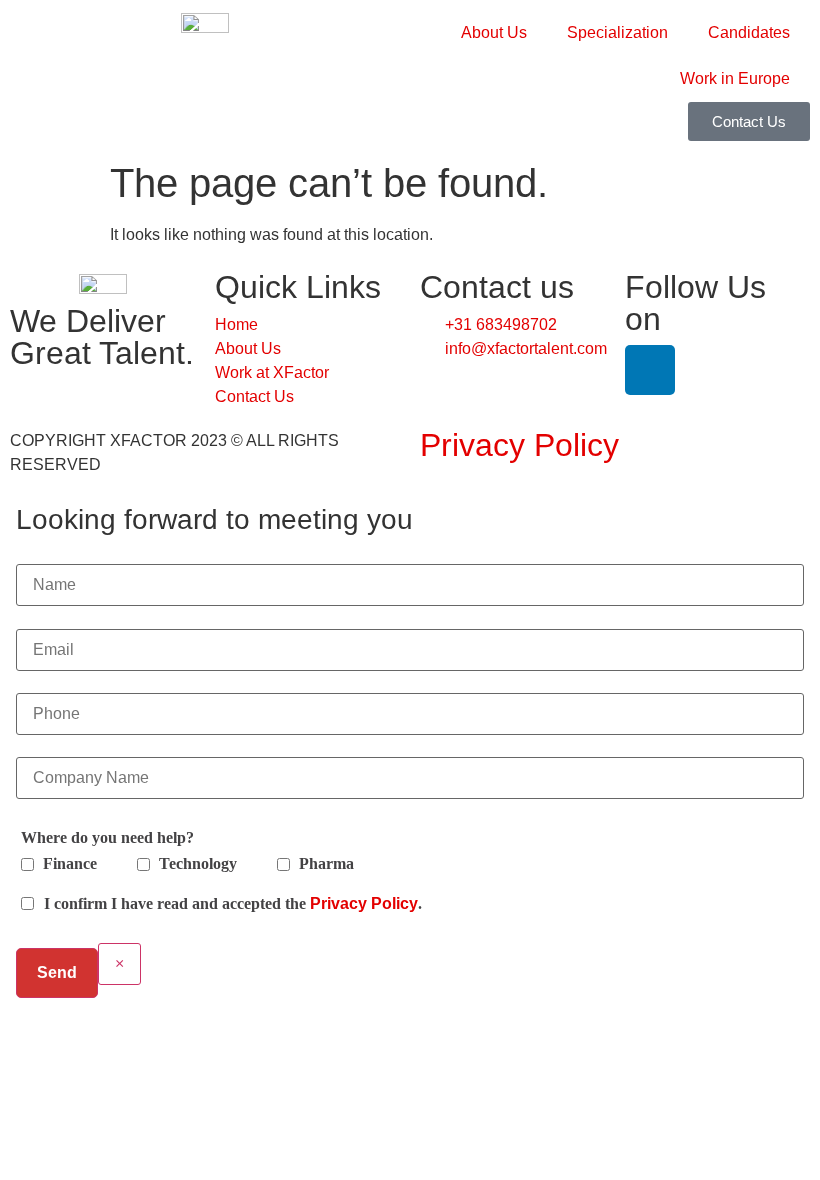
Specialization (617, 32)
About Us (494, 32)
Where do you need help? (107, 838)
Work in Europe (735, 78)
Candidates (749, 32)
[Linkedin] (650, 370)
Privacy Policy (519, 445)
